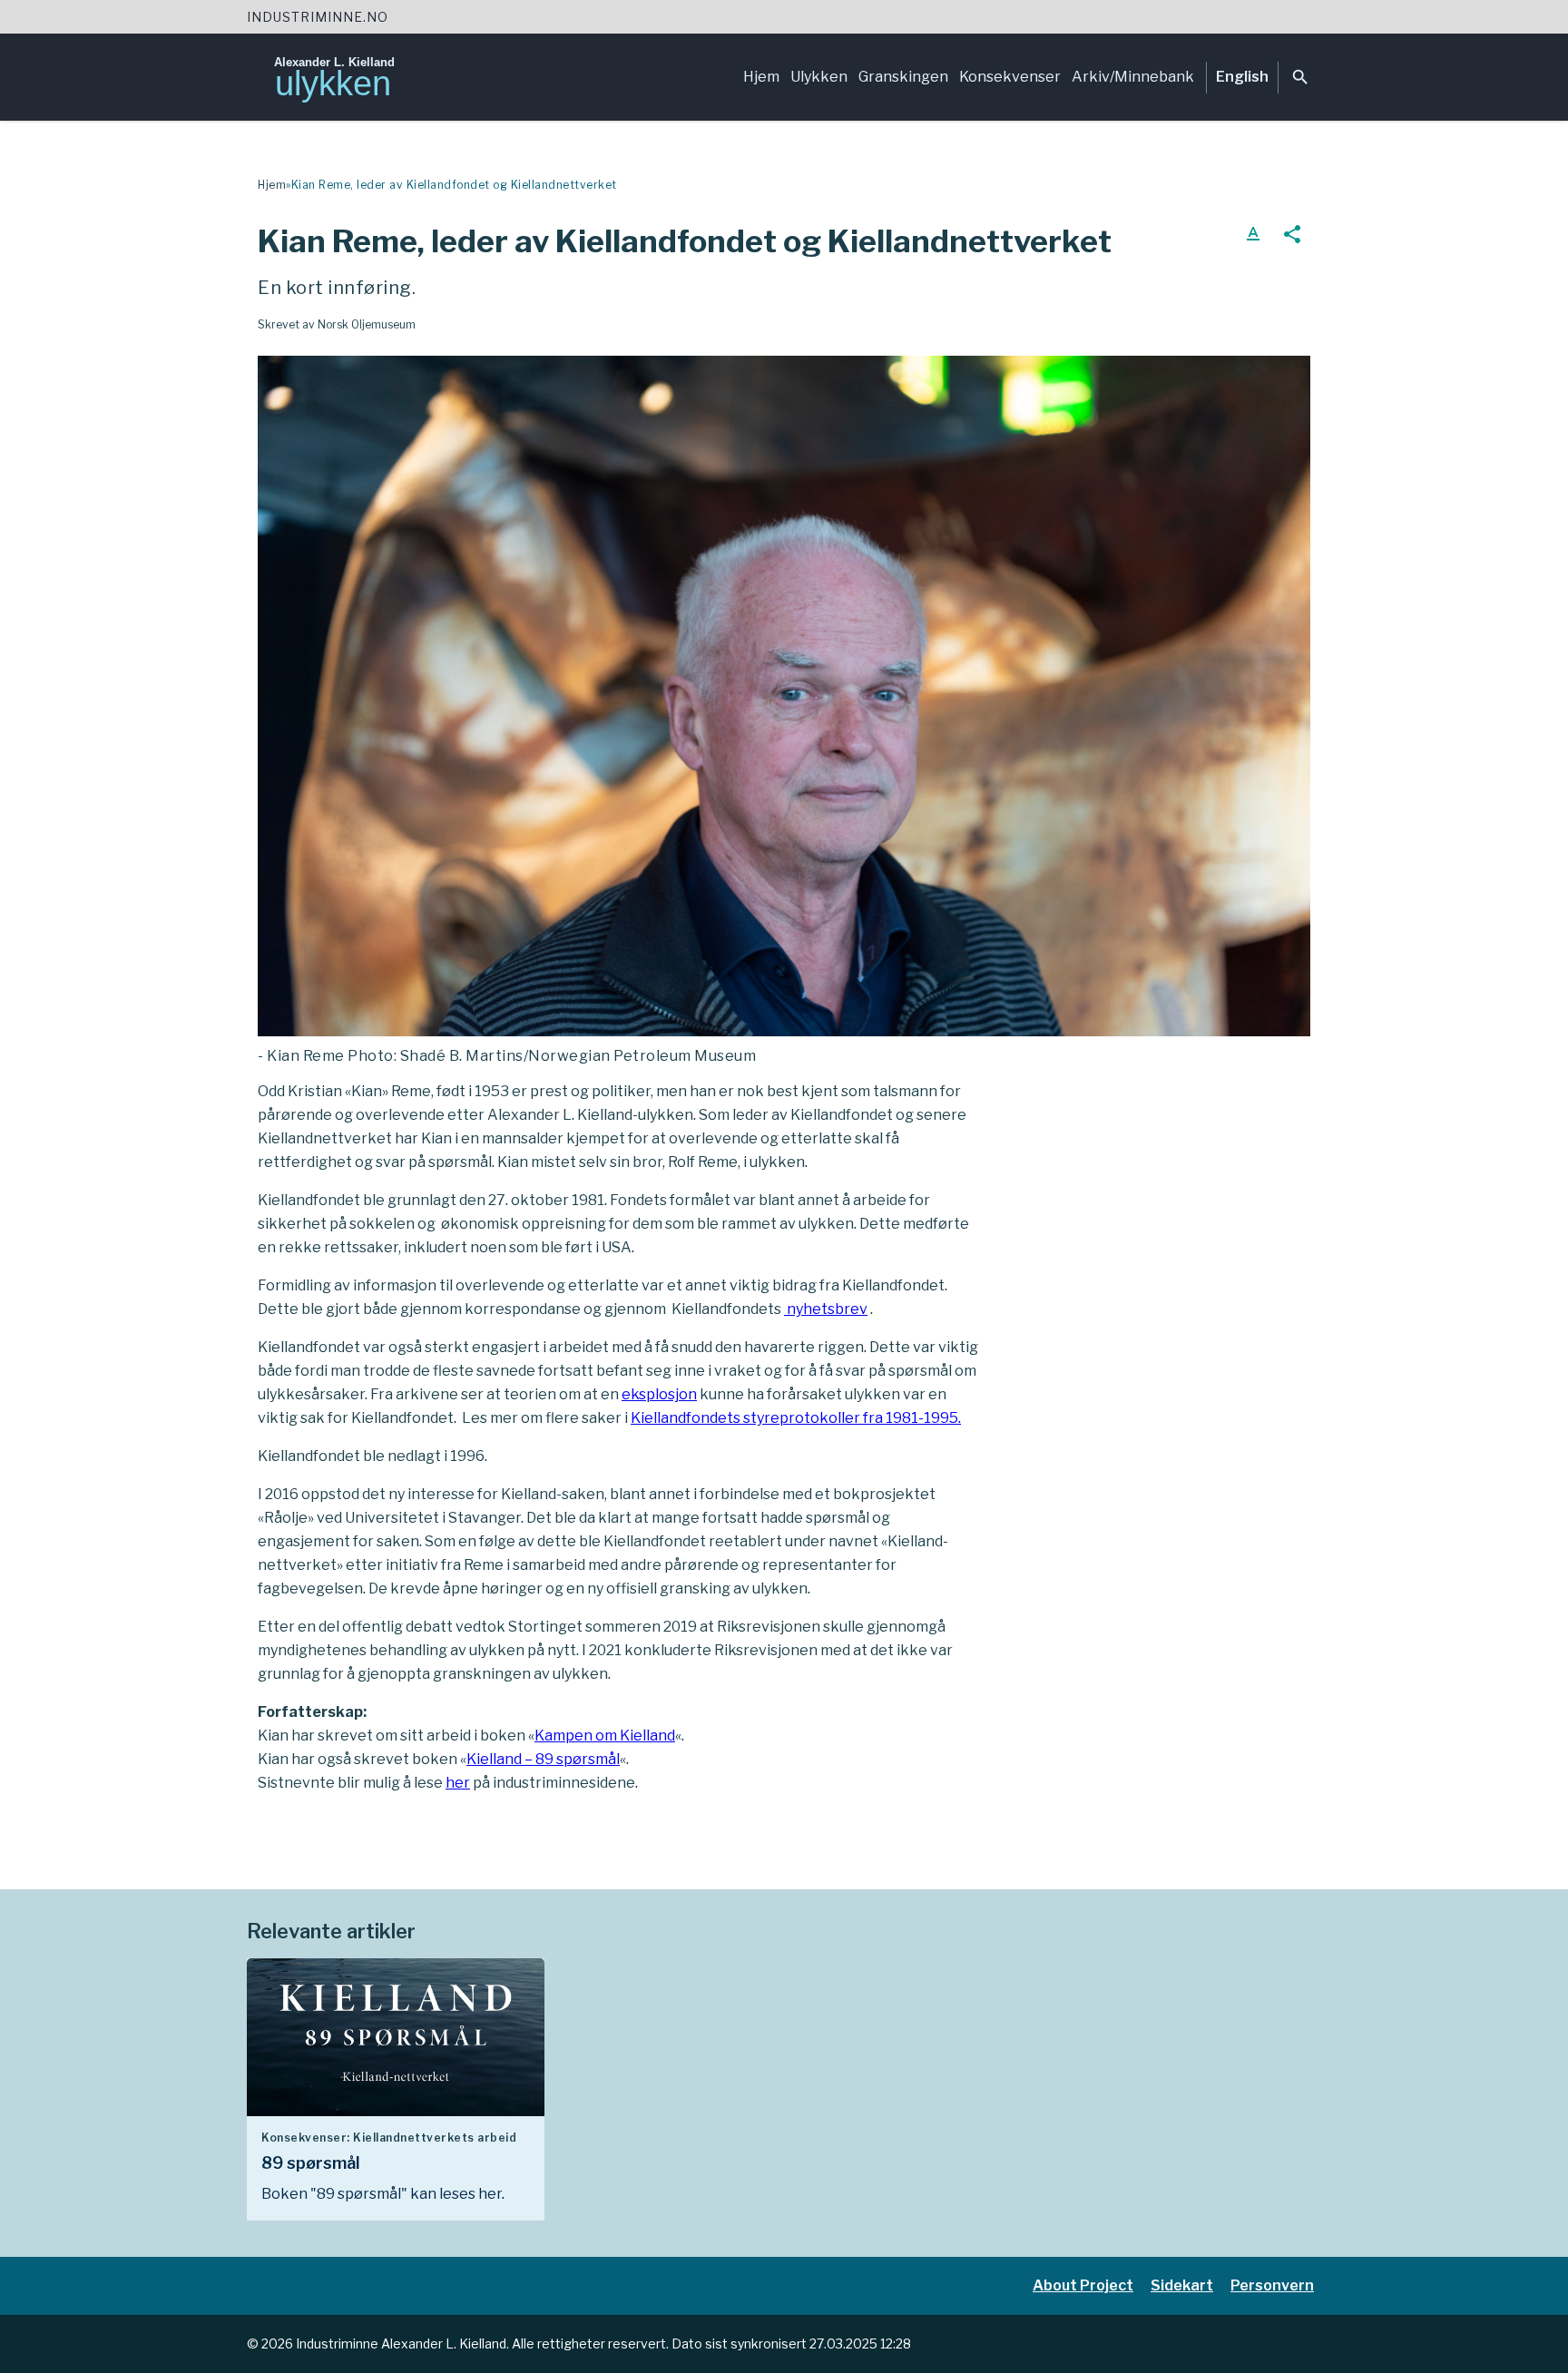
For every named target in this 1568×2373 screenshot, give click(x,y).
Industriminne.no (318, 17)
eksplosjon (659, 1394)
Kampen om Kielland (605, 1736)
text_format (1253, 234)
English (1242, 77)
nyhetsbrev (826, 1309)
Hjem (761, 77)
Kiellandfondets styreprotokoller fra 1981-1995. (796, 1418)
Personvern (1272, 2285)
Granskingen (903, 77)
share (1292, 234)
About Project (1083, 2285)
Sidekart (1182, 2285)
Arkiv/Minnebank (1133, 77)
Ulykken (819, 77)
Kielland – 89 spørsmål (543, 1759)
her (458, 1783)
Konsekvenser (1010, 77)
